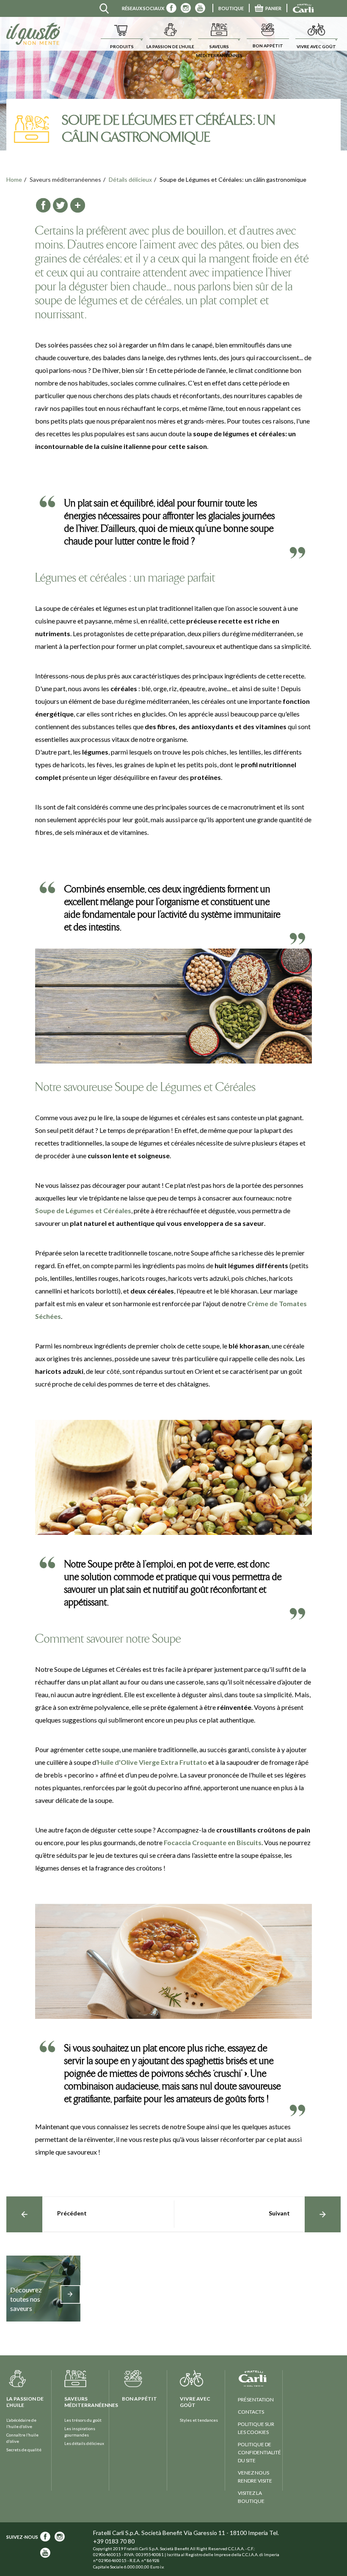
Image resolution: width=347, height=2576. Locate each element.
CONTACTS (251, 2412)
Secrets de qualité (24, 2450)
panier (273, 8)
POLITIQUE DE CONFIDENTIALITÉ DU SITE (259, 2452)
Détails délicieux (130, 179)
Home (14, 179)
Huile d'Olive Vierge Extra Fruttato (152, 1762)
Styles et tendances (199, 2420)
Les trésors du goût (83, 2420)
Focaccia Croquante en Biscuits (213, 1842)
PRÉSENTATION (256, 2400)
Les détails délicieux (84, 2443)
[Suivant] (323, 2214)
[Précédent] (24, 2214)
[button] (122, 34)
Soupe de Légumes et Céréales (83, 1210)
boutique (231, 8)
